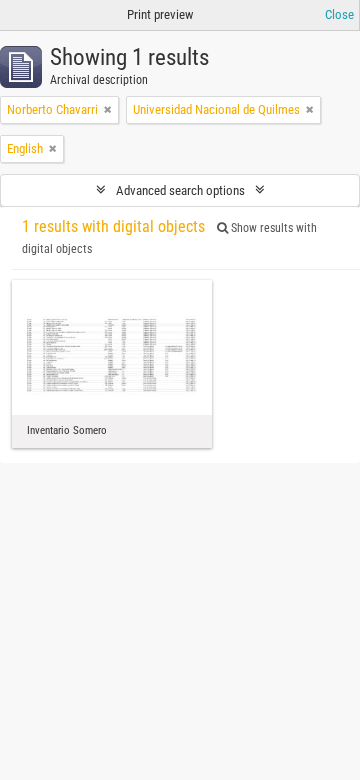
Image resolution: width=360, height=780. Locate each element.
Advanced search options (180, 190)
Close (339, 14)
